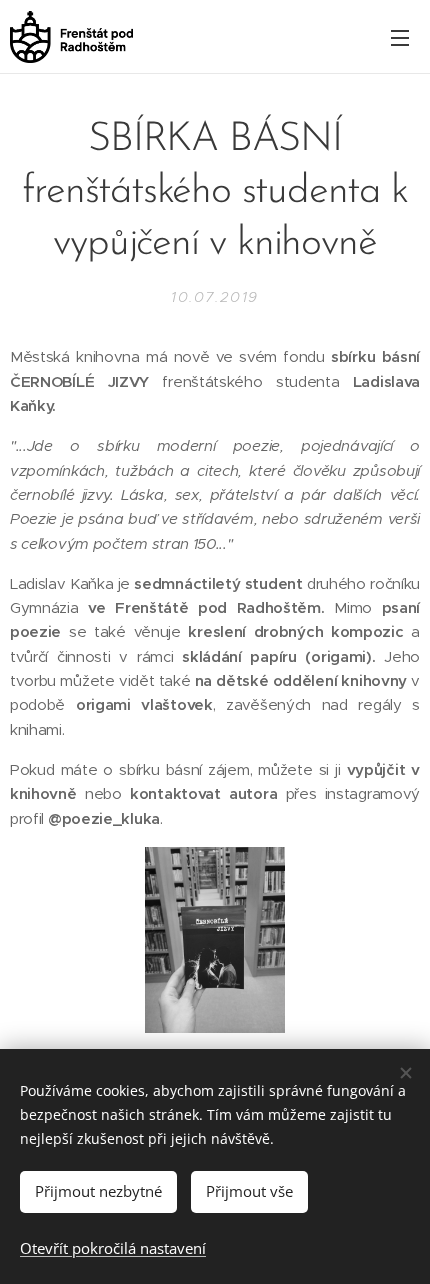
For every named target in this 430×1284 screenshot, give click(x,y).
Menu (400, 37)
